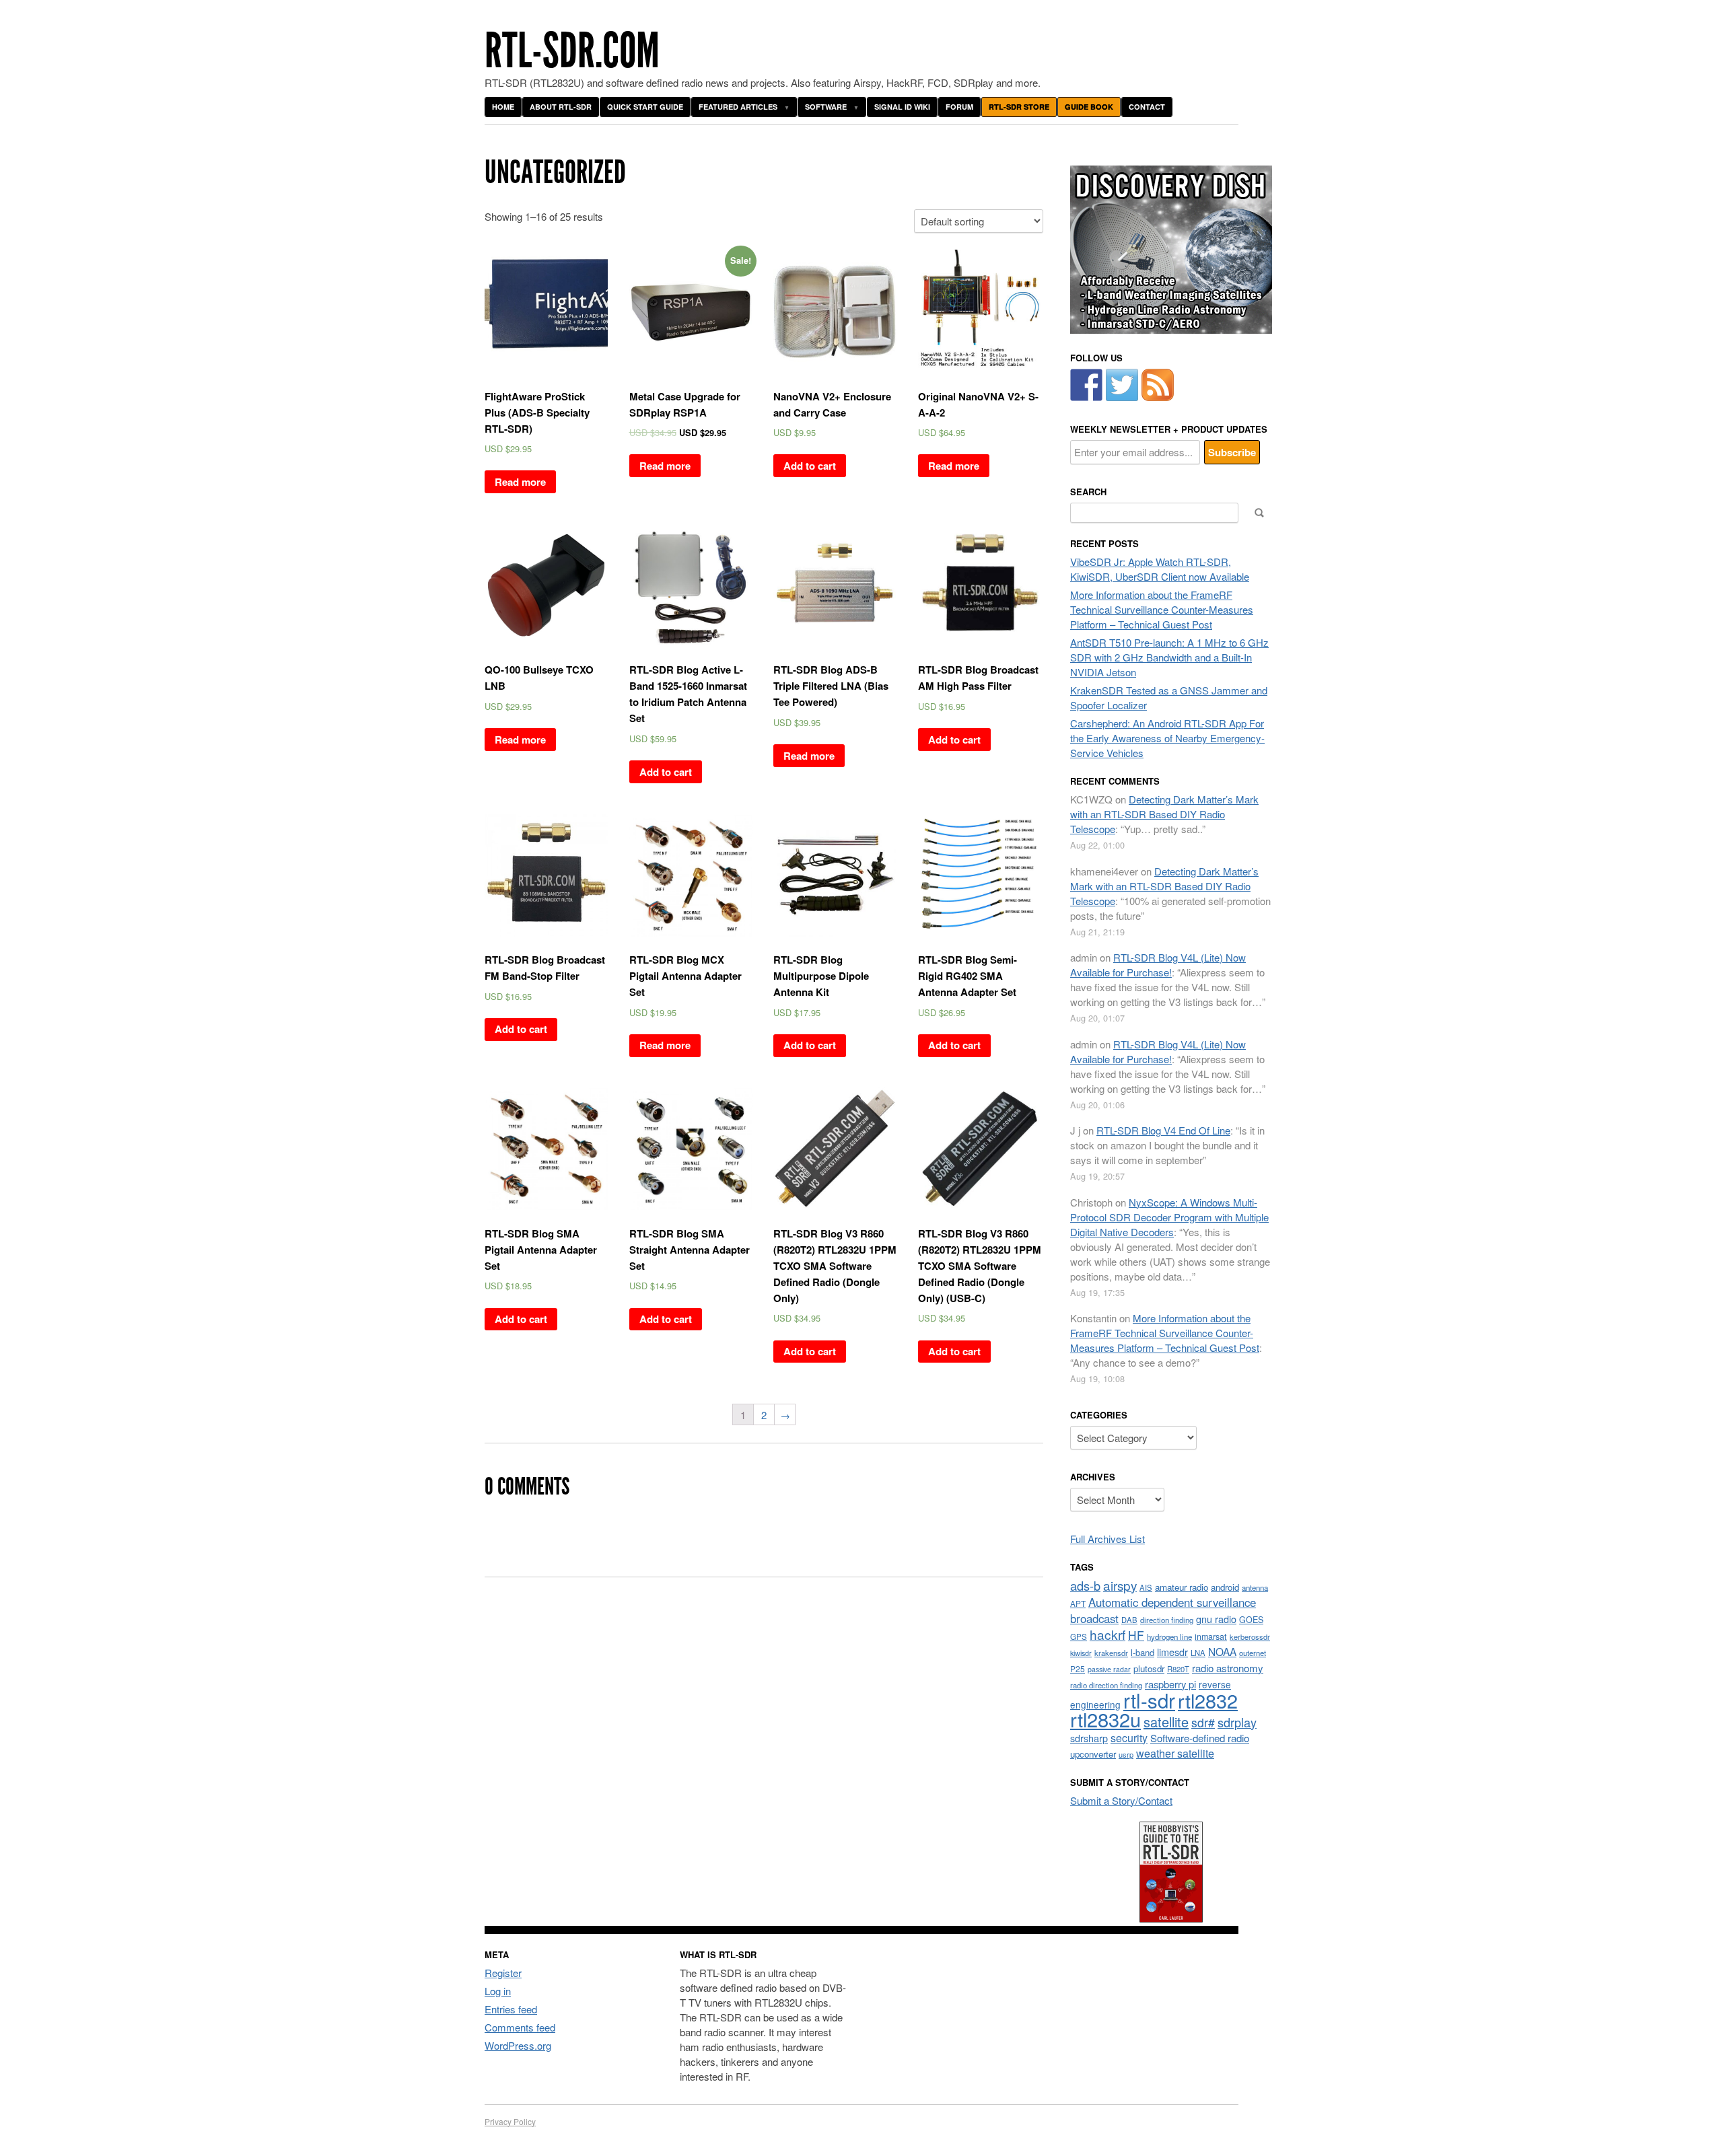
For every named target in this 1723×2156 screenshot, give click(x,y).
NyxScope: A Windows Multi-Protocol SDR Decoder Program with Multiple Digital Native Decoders (1169, 1217)
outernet (1253, 1653)
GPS (1079, 1637)
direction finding (1167, 1620)
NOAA (1222, 1651)
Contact (1147, 107)
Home (503, 107)
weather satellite (1175, 1753)
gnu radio (1216, 1619)
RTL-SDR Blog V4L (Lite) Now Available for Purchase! (1158, 965)
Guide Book (1089, 107)
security (1129, 1738)
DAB (1129, 1620)
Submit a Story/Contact (1121, 1800)
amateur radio (1182, 1587)
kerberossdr (1250, 1637)
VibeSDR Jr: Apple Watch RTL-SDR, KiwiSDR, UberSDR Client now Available (1160, 569)
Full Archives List (1107, 1539)
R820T (1178, 1669)
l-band (1142, 1652)
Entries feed (511, 2009)
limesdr (1172, 1652)
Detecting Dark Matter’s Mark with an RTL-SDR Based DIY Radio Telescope (1164, 814)
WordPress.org (518, 2045)
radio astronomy (1228, 1668)
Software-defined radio (1200, 1738)
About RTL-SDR (561, 107)
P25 (1078, 1668)
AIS (1146, 1587)
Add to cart (810, 466)
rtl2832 (1208, 1700)
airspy (1120, 1585)
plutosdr (1149, 1668)
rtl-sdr (1149, 1700)
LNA (1198, 1653)
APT (1078, 1603)
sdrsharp (1089, 1738)
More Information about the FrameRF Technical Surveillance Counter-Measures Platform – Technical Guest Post (1162, 609)
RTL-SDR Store (1019, 107)
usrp (1126, 1754)
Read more (520, 482)
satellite (1166, 1722)
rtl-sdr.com (572, 51)
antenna (1255, 1587)
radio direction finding (1106, 1685)
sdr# (1203, 1722)
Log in (498, 1991)
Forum (959, 107)
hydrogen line (1169, 1637)
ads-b (1085, 1585)
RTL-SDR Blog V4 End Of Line (1163, 1130)
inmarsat (1211, 1637)
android (1225, 1587)
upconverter (1093, 1754)
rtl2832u (1105, 1719)
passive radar (1109, 1669)
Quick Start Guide (645, 107)
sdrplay (1237, 1722)
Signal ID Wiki (902, 107)
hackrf (1107, 1634)
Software (826, 107)
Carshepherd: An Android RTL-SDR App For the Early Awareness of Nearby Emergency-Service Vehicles (1167, 738)
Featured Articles (738, 107)
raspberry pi (1170, 1684)
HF (1136, 1635)
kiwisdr (1081, 1653)
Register (503, 1973)
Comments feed (520, 2027)
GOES (1251, 1620)
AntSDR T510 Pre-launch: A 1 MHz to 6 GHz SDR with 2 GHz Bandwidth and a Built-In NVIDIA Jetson (1169, 657)
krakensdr (1111, 1653)
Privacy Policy (510, 2121)
